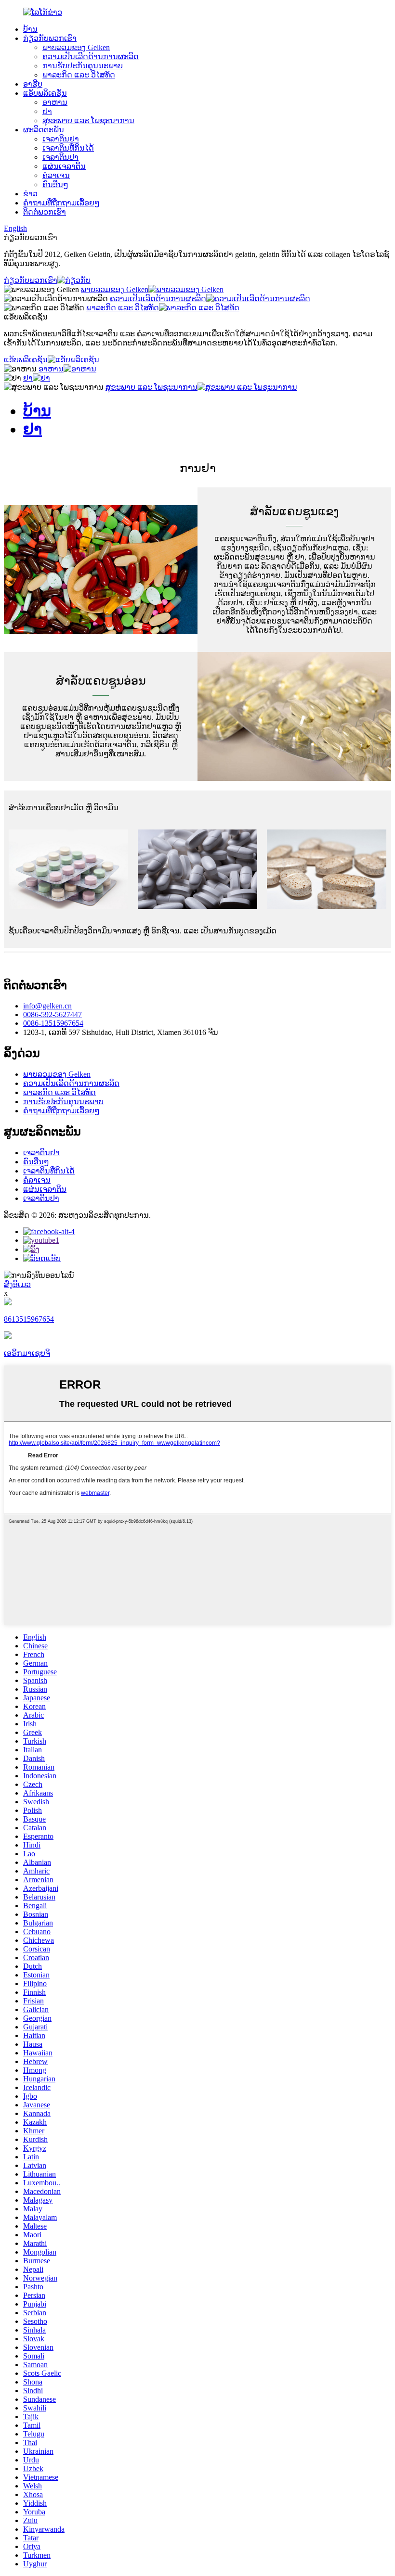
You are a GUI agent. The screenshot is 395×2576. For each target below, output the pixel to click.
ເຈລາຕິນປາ (60, 157)
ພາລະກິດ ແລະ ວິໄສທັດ (79, 75)
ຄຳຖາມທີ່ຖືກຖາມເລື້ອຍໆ (61, 203)
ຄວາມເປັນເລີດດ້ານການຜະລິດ (91, 57)
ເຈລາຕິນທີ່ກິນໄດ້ (68, 148)
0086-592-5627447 (53, 1014)
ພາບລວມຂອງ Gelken (76, 47)
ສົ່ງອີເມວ (17, 1284)
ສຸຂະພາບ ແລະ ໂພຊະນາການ (88, 121)
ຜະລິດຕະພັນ (44, 130)
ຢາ (47, 111)
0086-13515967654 (53, 1023)
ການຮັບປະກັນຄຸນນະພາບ (83, 66)
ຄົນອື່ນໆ (55, 185)
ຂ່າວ (30, 194)
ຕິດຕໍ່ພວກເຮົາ (45, 212)
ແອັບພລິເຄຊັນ (45, 93)
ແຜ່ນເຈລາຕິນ (64, 166)
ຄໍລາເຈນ (56, 175)
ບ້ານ (30, 29)
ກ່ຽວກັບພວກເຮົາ (50, 38)
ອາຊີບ (33, 84)
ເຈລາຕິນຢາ (61, 139)
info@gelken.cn (47, 1006)
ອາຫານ (55, 102)
